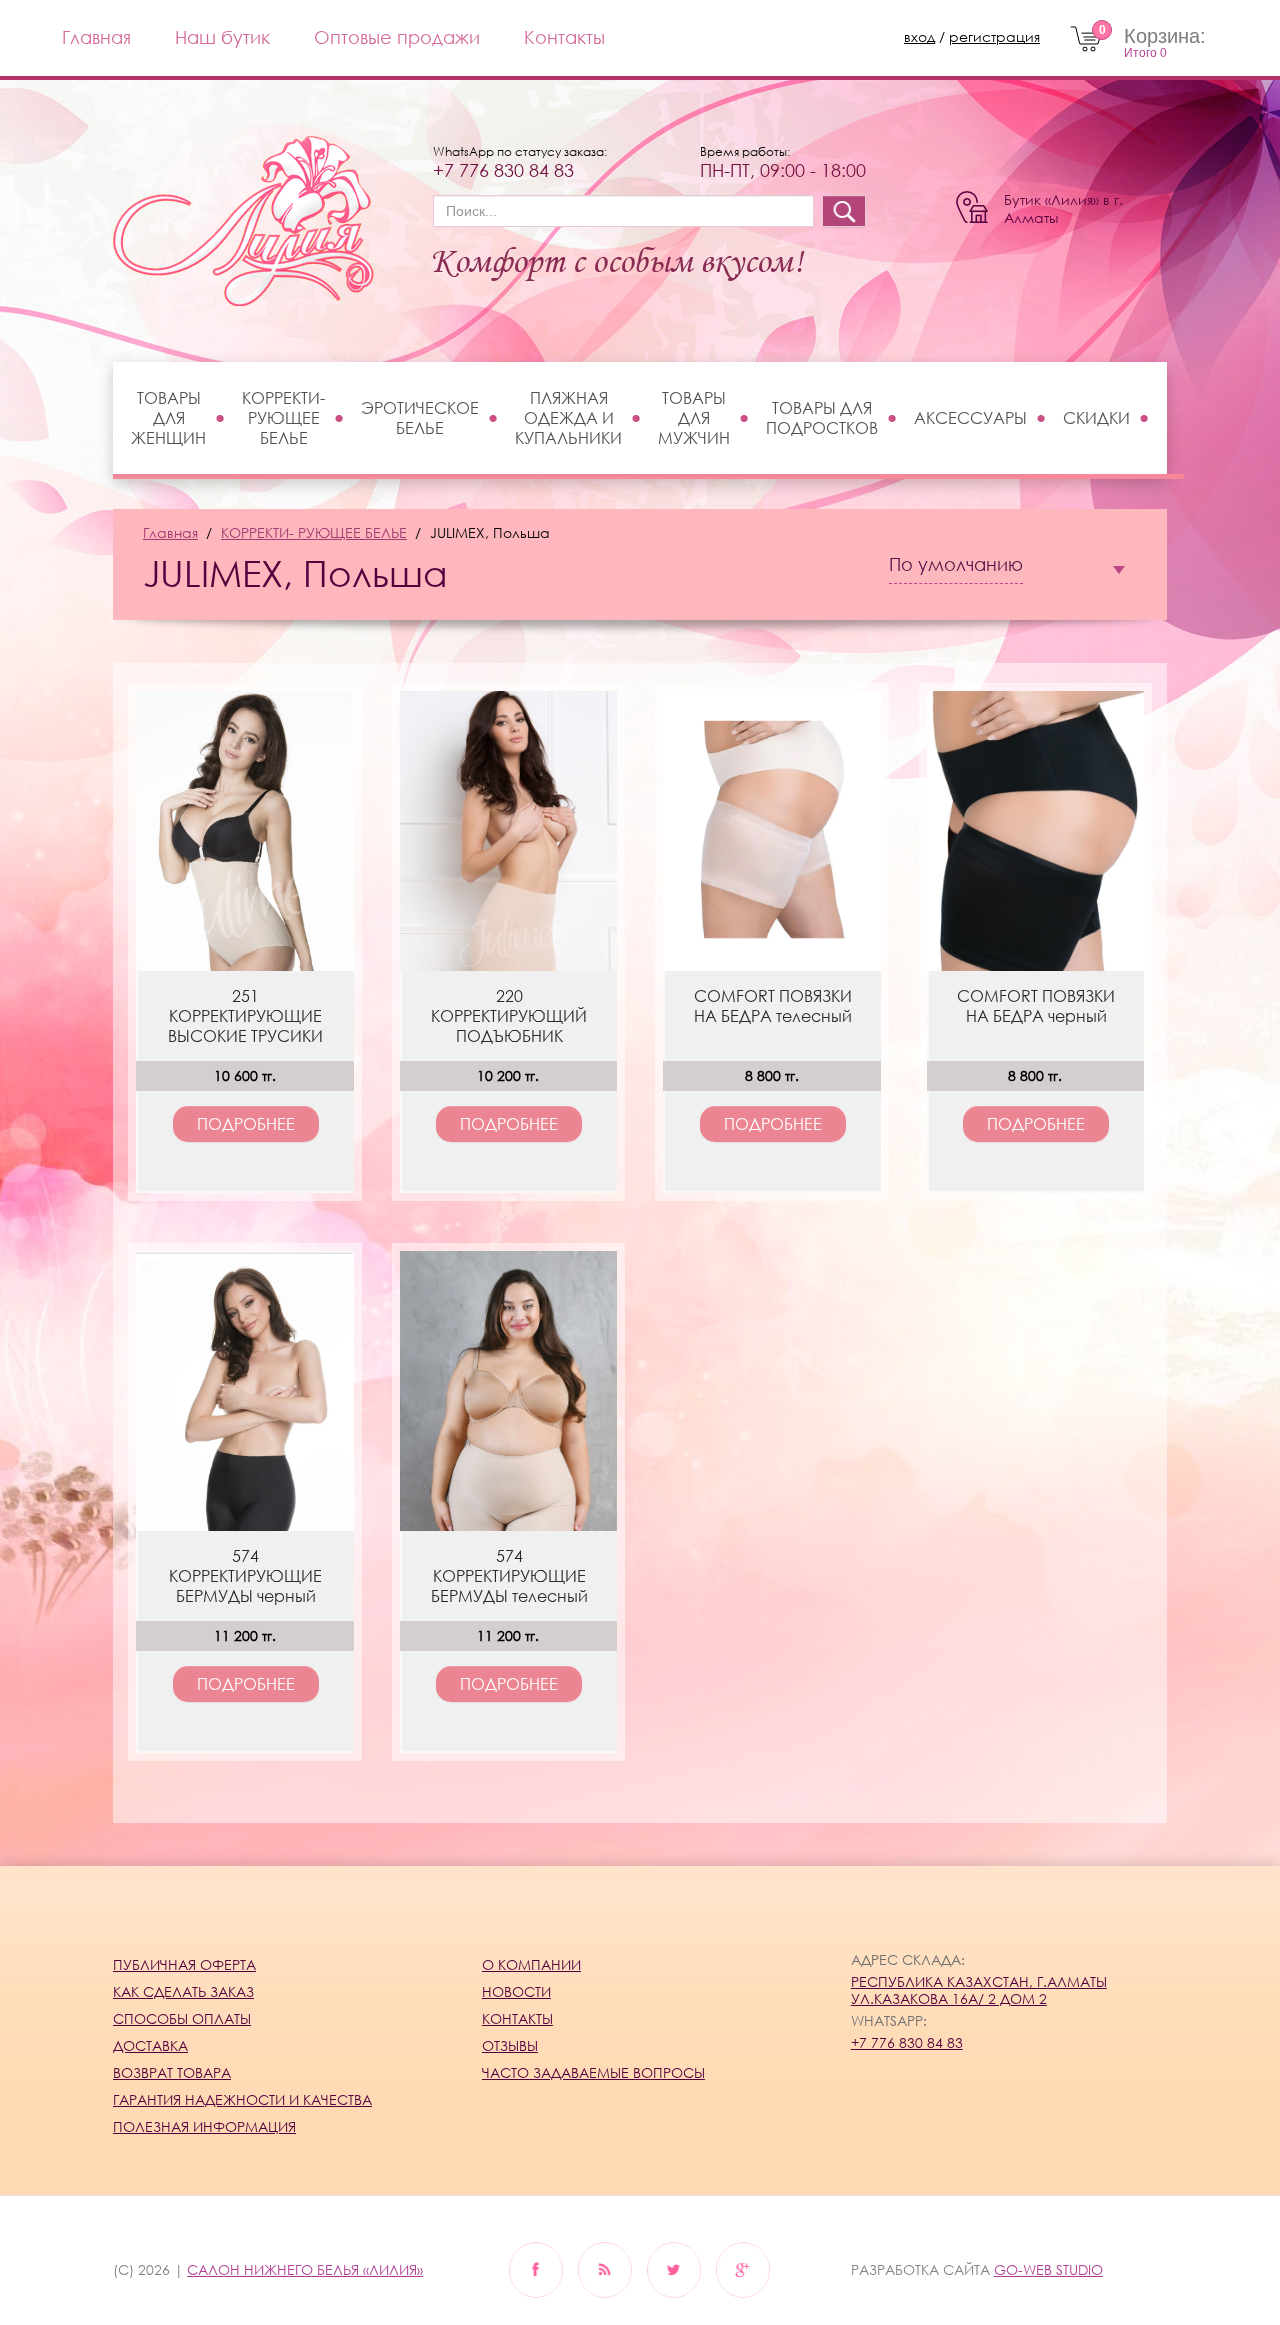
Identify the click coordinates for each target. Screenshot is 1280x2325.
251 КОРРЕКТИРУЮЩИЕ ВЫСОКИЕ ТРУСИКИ (245, 1016)
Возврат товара (172, 2072)
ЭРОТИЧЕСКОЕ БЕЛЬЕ (420, 418)
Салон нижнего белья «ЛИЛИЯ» (305, 2269)
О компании (531, 1964)
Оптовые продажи (397, 37)
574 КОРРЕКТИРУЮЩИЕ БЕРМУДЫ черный (245, 1576)
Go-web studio (1048, 2269)
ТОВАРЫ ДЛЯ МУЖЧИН (694, 418)
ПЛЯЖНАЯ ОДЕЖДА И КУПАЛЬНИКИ (568, 418)
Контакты (564, 37)
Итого (1145, 53)
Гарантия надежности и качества (242, 2099)
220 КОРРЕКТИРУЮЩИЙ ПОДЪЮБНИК (509, 1016)
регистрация (994, 36)
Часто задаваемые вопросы (593, 2072)
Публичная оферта (184, 1964)
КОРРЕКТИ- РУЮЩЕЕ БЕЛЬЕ (283, 418)
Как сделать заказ (183, 1991)
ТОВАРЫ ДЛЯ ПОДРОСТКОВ (822, 418)
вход (919, 36)
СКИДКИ (1096, 418)
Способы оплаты (182, 2018)
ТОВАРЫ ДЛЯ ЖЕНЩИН (168, 418)
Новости (516, 1991)
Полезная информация (204, 2126)
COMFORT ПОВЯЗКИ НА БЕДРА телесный (773, 1006)
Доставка (150, 2045)
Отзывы (510, 2045)
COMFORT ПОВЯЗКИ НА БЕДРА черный (1036, 1006)
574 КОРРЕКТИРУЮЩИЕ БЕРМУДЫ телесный (509, 1576)
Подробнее (246, 1124)
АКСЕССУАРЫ (970, 418)
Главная (96, 37)
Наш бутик (222, 37)
